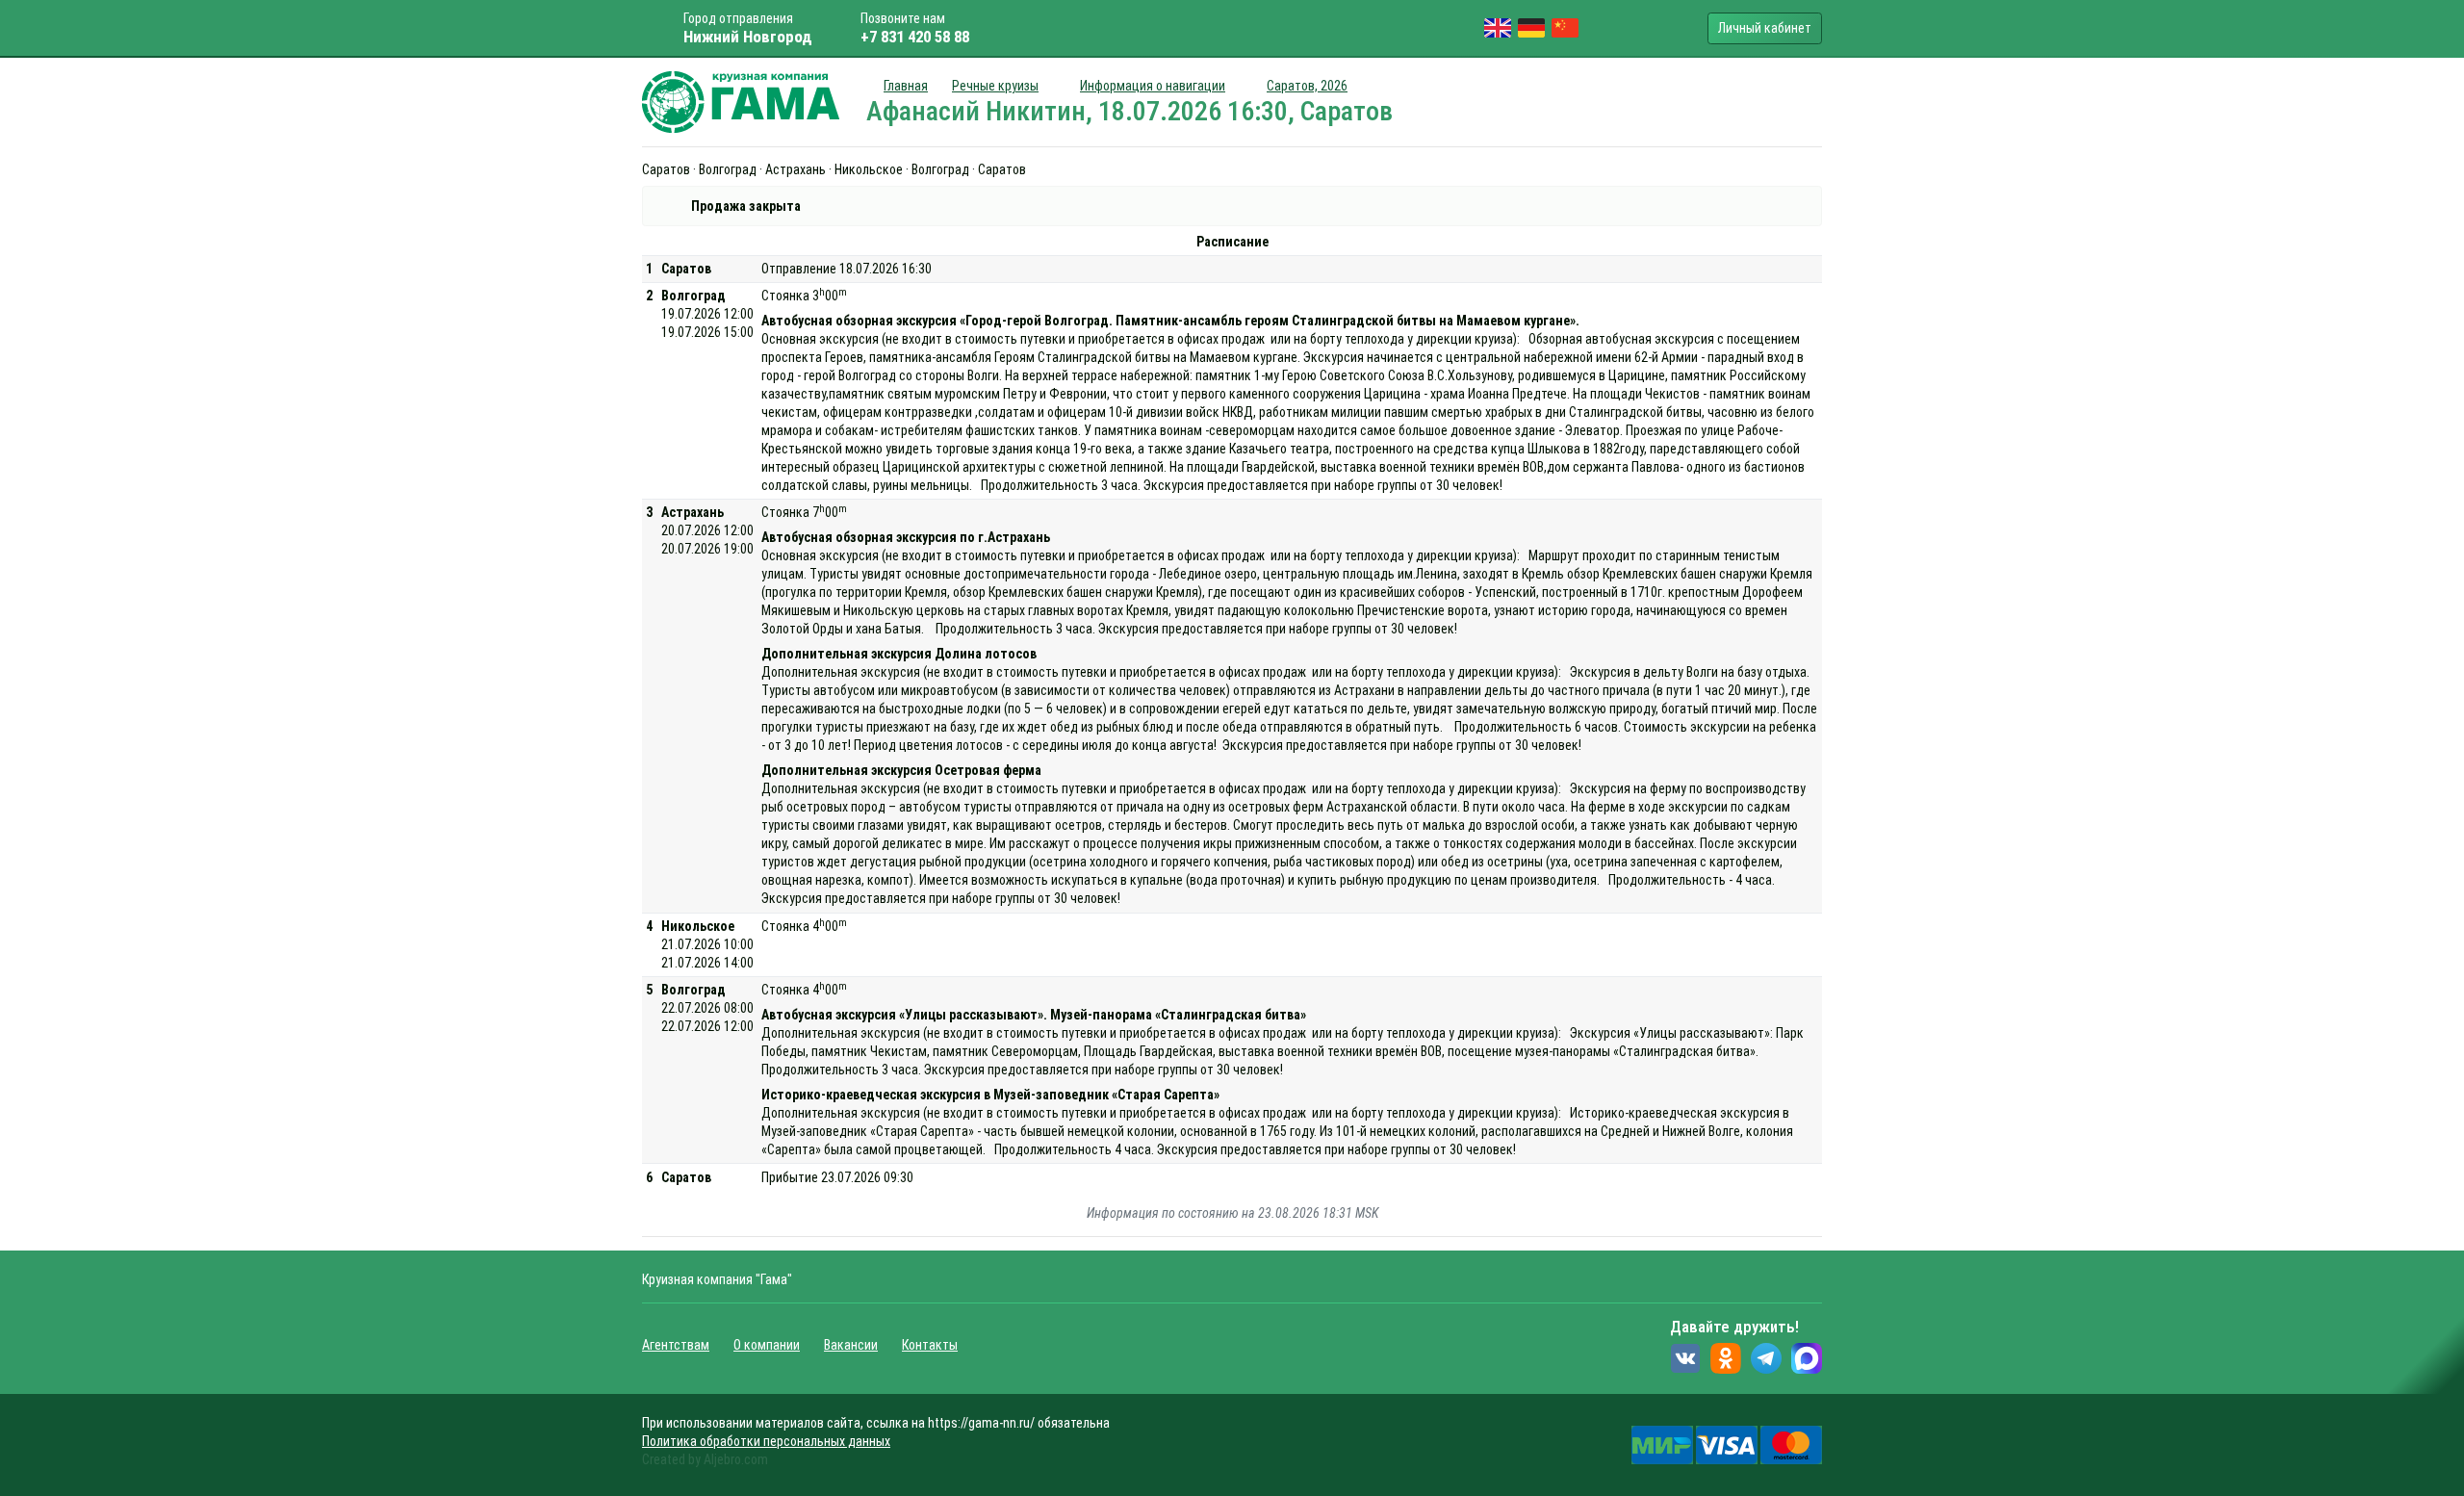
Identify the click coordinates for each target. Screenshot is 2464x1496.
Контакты (930, 1345)
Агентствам (676, 1345)
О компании (767, 1345)
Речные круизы (995, 86)
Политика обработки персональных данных (766, 1441)
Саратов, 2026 (1307, 86)
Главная (906, 86)
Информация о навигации (1153, 86)
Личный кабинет (1765, 28)
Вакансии (851, 1345)
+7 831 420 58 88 (915, 37)
